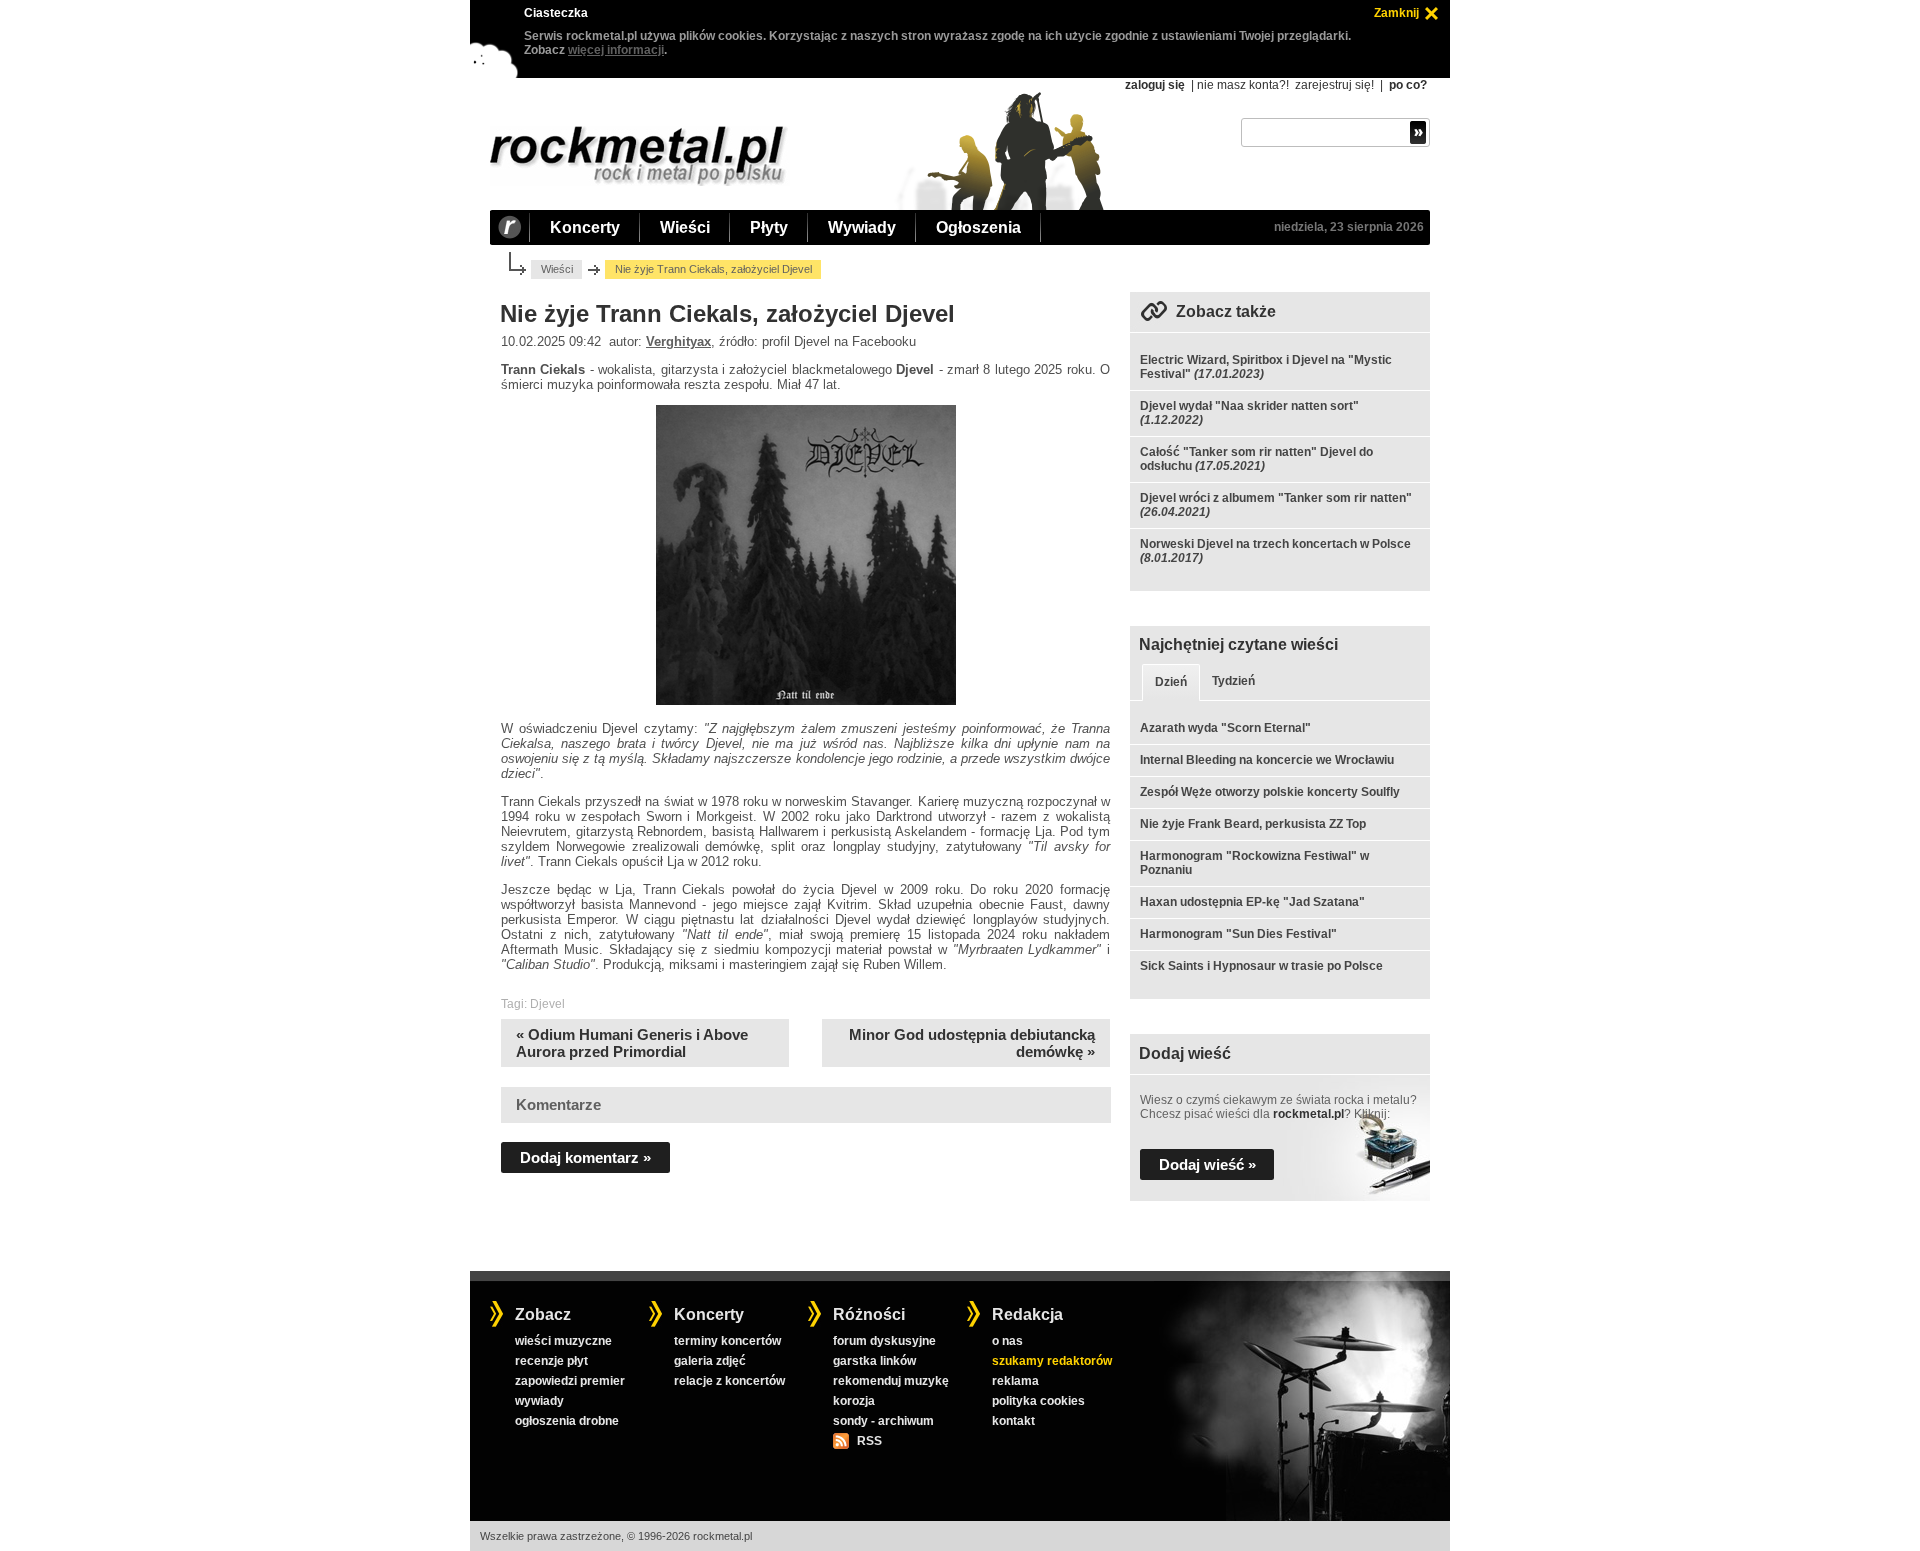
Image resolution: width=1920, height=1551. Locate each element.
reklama (1015, 1381)
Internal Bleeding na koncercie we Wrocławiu (1267, 760)
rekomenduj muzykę (891, 1381)
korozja (854, 1401)
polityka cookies (1038, 1401)
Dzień (1171, 682)
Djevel (547, 1004)
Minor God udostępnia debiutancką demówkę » (972, 1043)
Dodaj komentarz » (585, 1157)
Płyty (769, 227)
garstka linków (874, 1361)
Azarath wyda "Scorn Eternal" (1225, 728)
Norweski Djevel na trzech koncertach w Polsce (1275, 544)
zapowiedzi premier (570, 1381)
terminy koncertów (727, 1341)
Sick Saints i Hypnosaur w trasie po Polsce (1261, 966)
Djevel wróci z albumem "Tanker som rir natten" (1276, 498)
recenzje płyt (551, 1361)
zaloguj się (1155, 85)
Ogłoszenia (978, 227)
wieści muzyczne (563, 1341)
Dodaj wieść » (1207, 1164)
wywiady (539, 1401)
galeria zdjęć (710, 1361)
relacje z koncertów (729, 1381)
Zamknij (1396, 13)
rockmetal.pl (1308, 1114)
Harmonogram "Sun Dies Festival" (1238, 934)
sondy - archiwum (883, 1421)
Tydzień (1233, 681)
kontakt (1013, 1421)
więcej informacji (616, 50)
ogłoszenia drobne (567, 1421)
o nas (1007, 1341)
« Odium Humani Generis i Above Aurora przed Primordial (632, 1043)
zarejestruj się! (1334, 85)
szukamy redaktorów (1052, 1361)
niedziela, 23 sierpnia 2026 (1349, 227)
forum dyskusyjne (884, 1341)
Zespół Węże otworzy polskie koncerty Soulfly (1270, 792)
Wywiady (862, 227)
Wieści (685, 227)
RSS (869, 1441)
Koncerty (585, 227)
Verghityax (678, 341)
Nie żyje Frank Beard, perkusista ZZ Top (1253, 824)
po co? (1408, 85)
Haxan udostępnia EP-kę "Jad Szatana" (1252, 902)
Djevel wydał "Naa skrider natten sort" (1249, 406)
